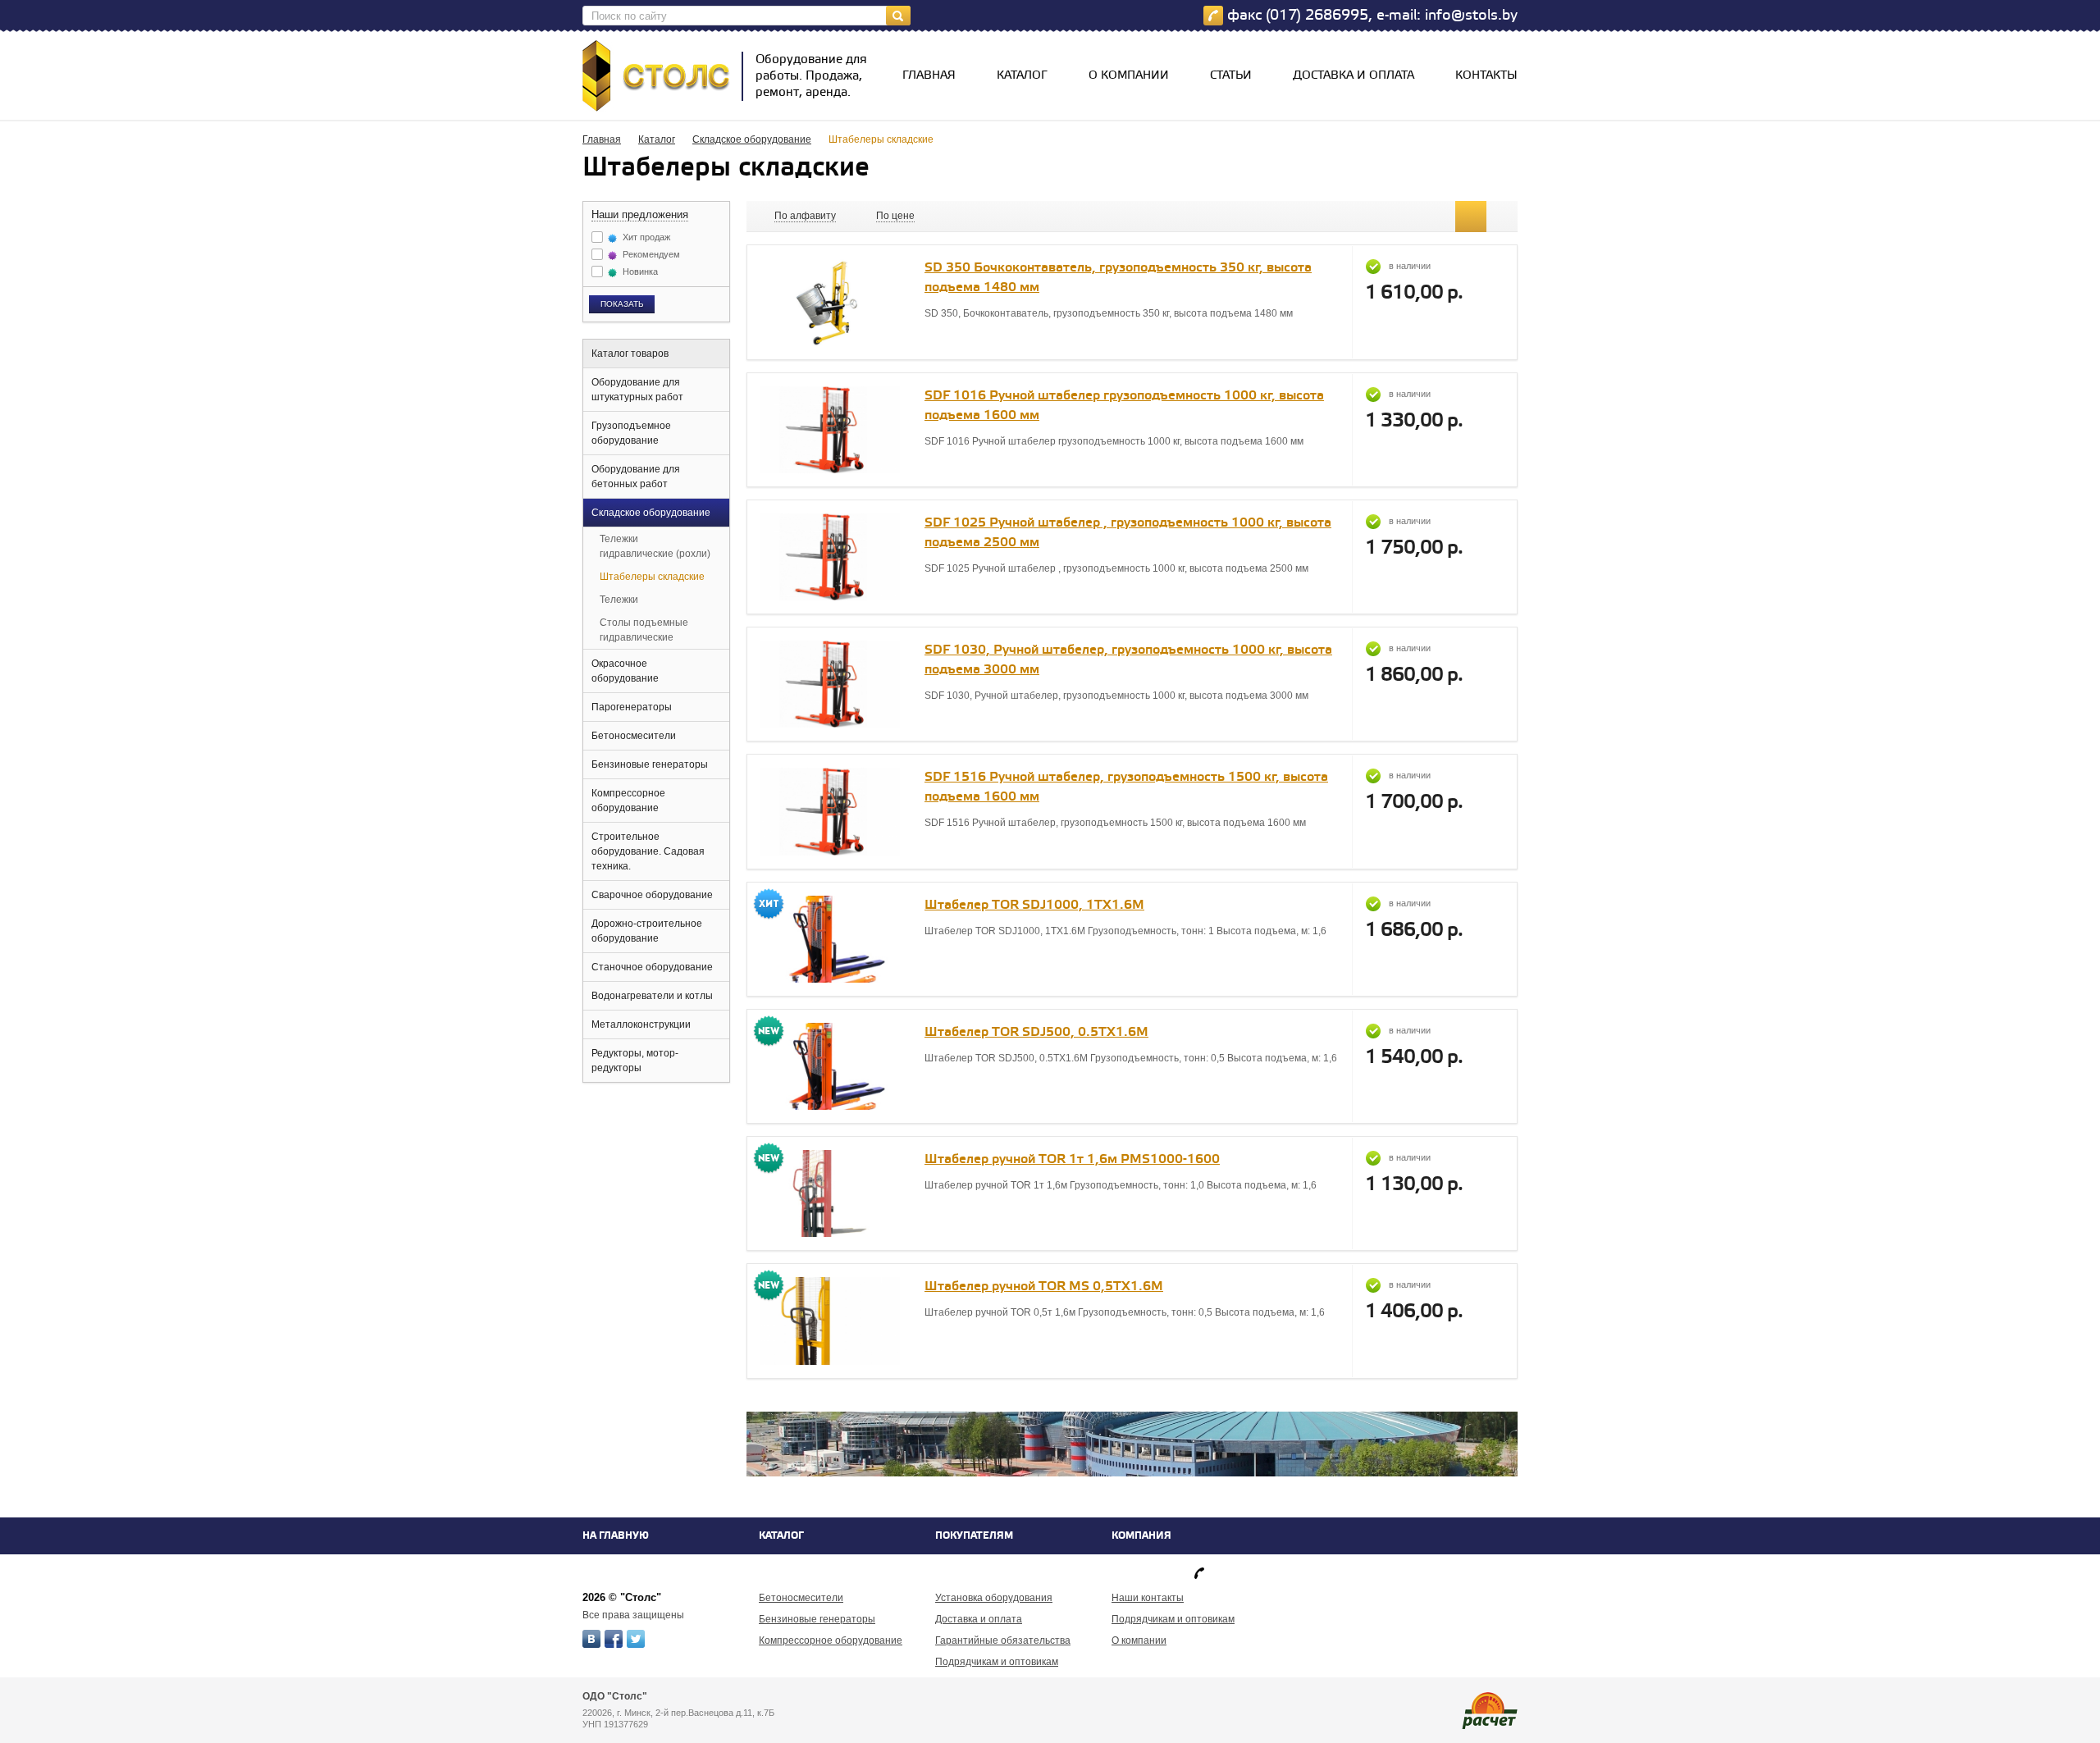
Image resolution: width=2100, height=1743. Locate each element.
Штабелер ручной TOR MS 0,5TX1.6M (1044, 1287)
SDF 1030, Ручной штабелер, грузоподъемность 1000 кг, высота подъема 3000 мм (1128, 660)
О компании (1129, 76)
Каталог (1022, 76)
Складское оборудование (752, 139)
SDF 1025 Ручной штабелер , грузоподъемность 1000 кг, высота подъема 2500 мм (1128, 533)
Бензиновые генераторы (650, 764)
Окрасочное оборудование (625, 671)
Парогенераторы (632, 707)
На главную (616, 1536)
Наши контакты (1148, 1598)
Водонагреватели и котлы (652, 996)
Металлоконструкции (641, 1024)
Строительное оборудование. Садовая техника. (648, 851)
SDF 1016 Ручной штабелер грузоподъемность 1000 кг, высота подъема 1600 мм (1124, 406)
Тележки (619, 600)
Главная (929, 76)
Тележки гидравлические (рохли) (655, 546)
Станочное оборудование (652, 967)
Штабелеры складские (652, 577)
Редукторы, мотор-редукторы (635, 1061)
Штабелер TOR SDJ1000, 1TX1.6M (1034, 905)
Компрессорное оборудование (628, 801)
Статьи (1231, 76)
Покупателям (974, 1536)
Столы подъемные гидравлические (644, 630)
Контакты (1486, 76)
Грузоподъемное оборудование (631, 433)
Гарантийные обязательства (1003, 1640)
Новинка (639, 271)
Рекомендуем (650, 254)
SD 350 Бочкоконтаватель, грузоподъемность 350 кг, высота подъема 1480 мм (1118, 278)
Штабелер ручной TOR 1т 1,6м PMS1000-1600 (1072, 1159)
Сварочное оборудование (652, 895)
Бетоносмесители (634, 736)
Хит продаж (645, 237)
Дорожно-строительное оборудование (647, 931)
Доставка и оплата (1354, 76)
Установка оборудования (994, 1598)
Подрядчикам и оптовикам (997, 1662)
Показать (622, 304)
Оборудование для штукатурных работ (637, 390)
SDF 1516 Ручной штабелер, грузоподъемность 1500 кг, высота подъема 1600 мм (1126, 787)
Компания (1141, 1536)
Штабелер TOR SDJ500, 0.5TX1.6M (1036, 1032)
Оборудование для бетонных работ (636, 477)
